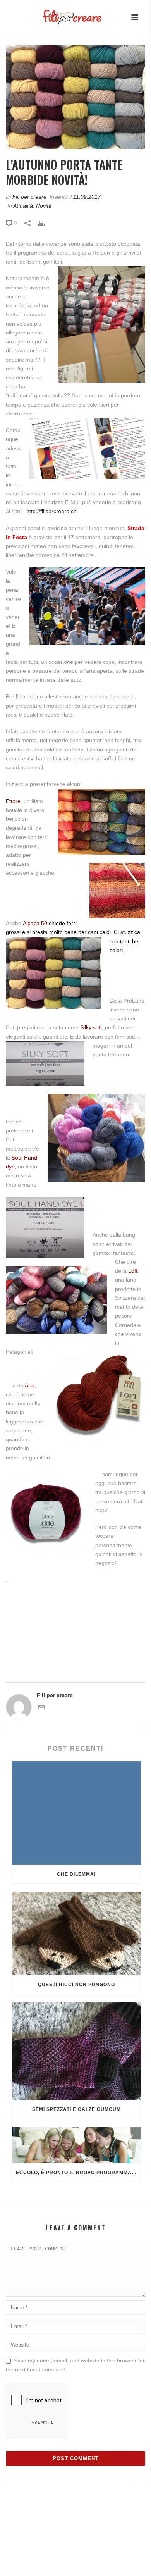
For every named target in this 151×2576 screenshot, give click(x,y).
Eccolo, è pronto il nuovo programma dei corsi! (78, 2173)
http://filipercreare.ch (51, 511)
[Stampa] (45, 223)
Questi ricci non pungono (76, 1985)
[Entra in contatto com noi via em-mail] (41, 1708)
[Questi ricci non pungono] (76, 1934)
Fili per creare (29, 197)
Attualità (23, 206)
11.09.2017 (87, 197)
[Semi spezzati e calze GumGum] (76, 2051)
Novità (44, 206)
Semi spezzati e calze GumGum (76, 2109)
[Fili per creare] (64, 12)
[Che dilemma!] (76, 1813)
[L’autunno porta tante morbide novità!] (75, 97)
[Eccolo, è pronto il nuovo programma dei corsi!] (76, 2145)
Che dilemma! (76, 1874)
